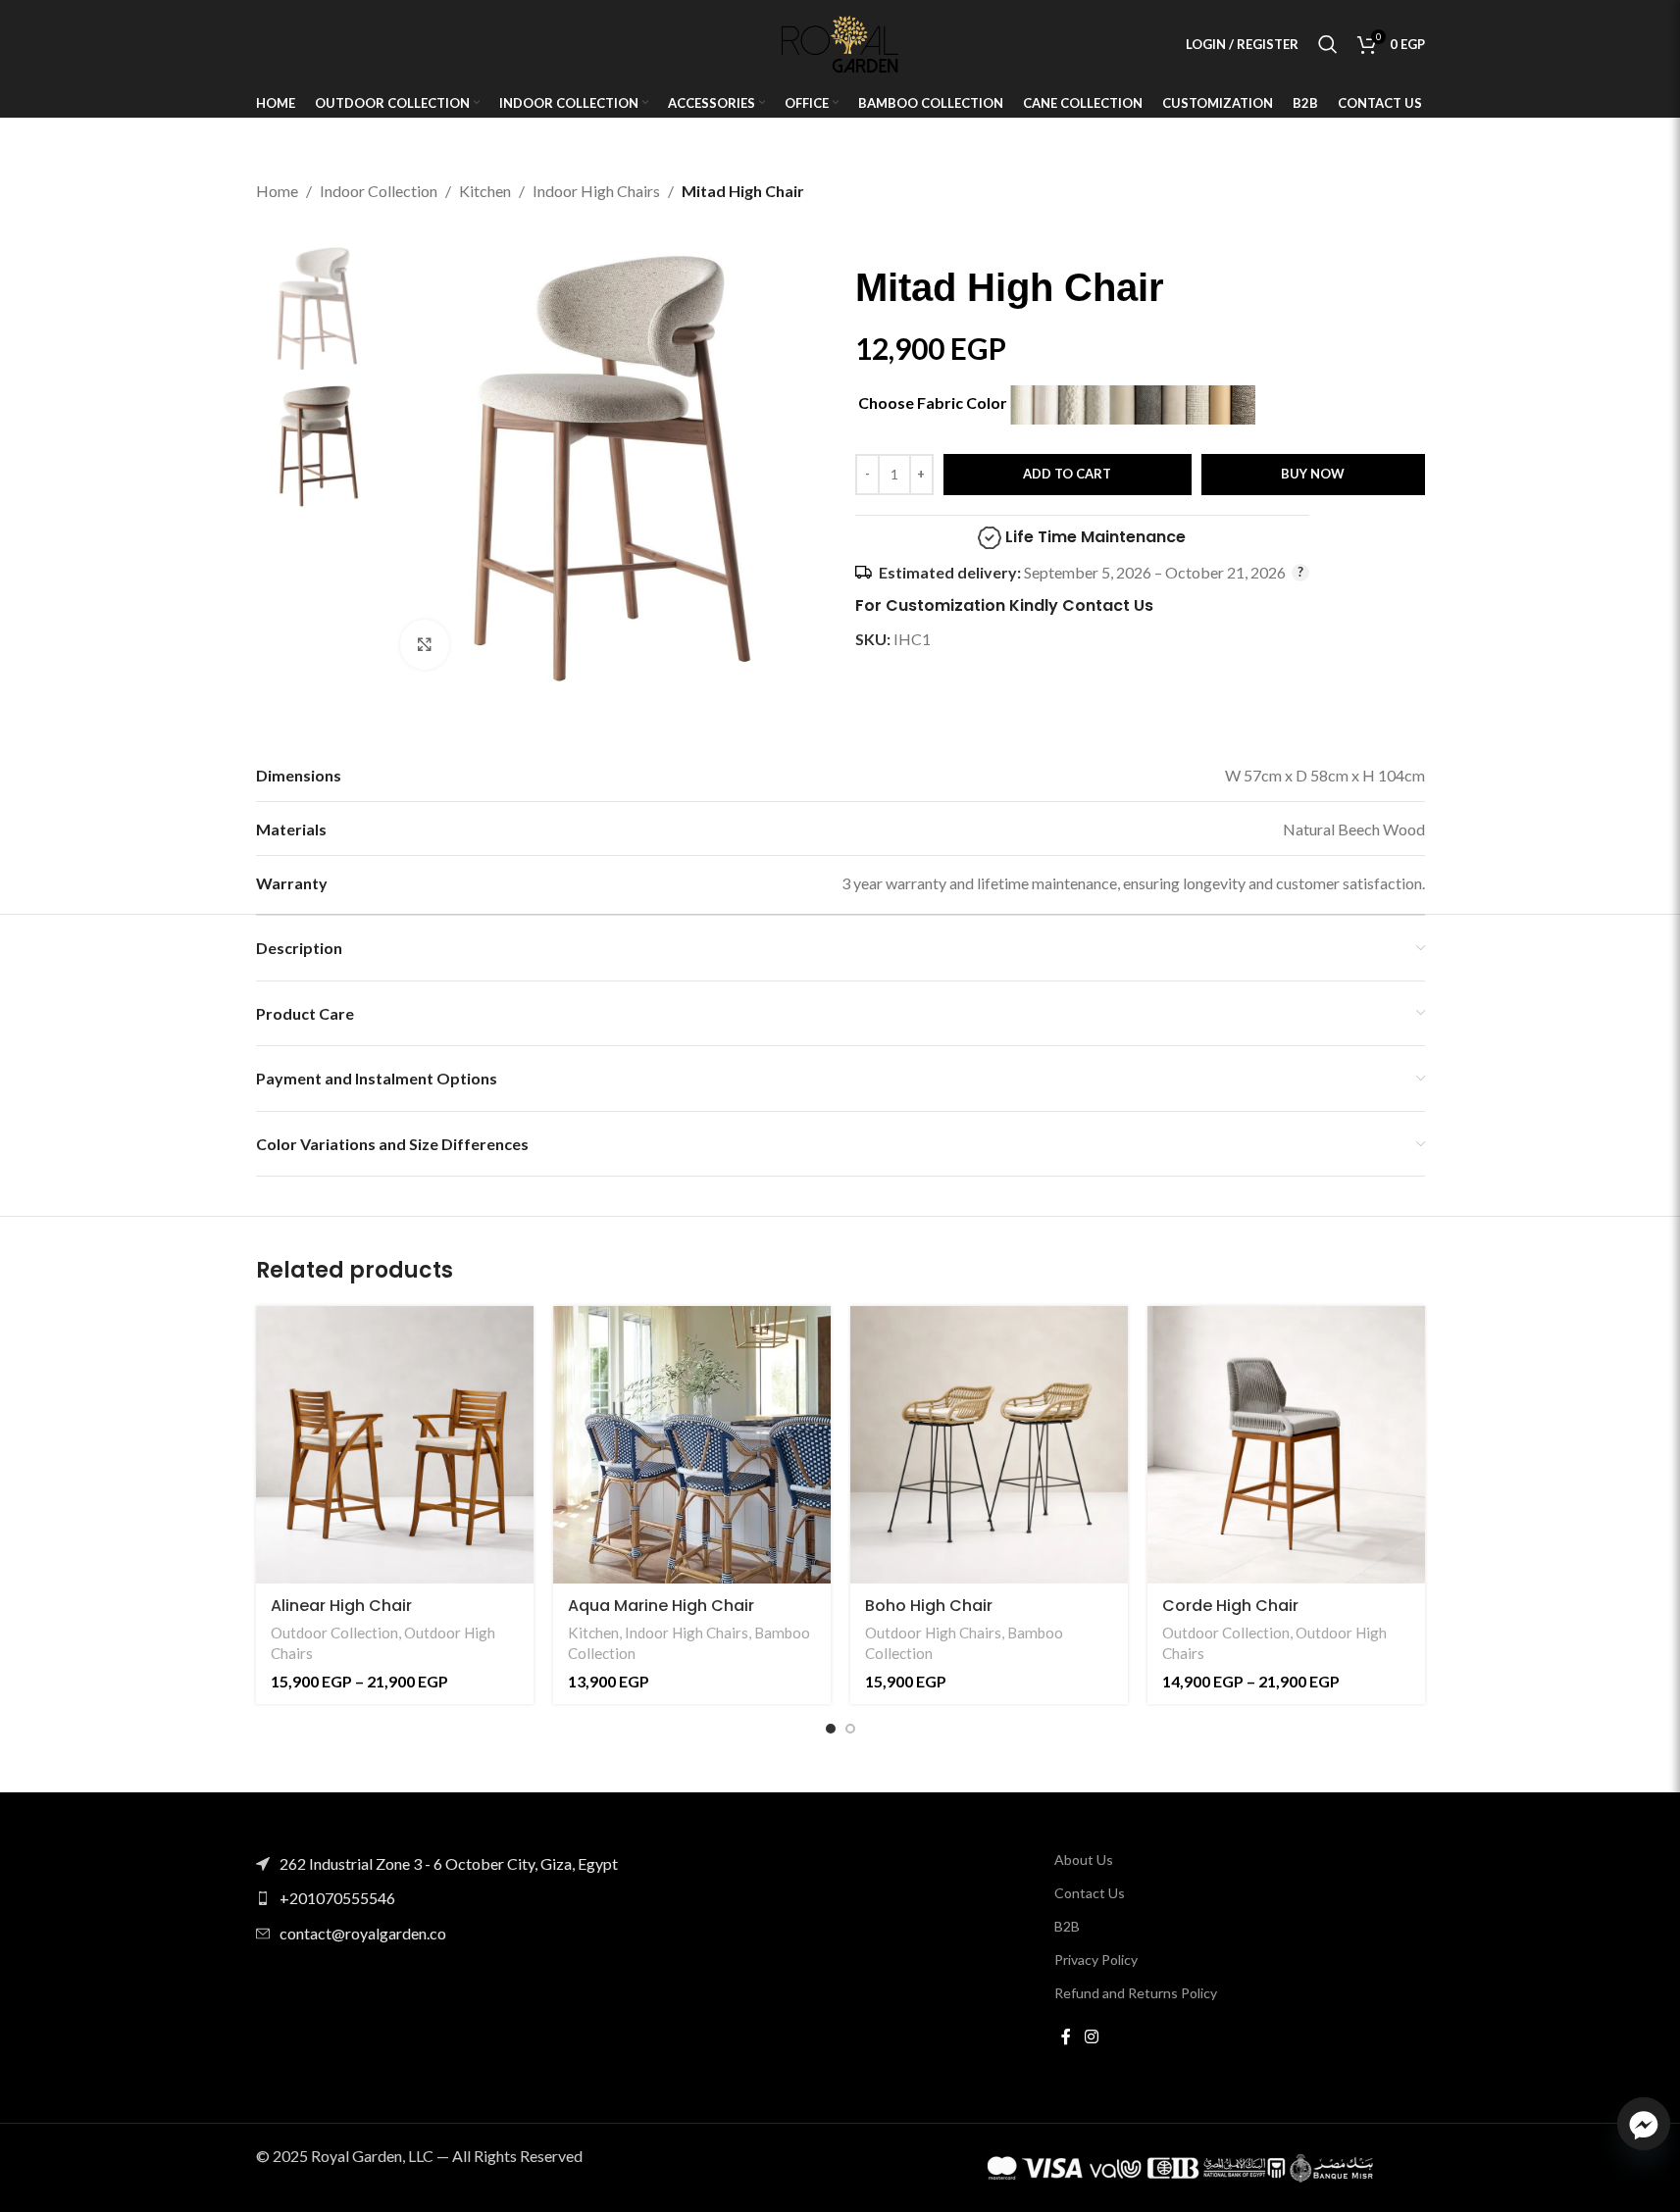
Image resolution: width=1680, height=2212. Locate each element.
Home (277, 191)
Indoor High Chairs (596, 191)
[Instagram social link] (1091, 2037)
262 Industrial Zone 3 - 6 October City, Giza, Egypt (449, 1863)
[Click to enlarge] (425, 644)
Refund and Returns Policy (1136, 1993)
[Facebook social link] (1066, 2037)
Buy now (1313, 474)
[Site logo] (840, 42)
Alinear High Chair (341, 1606)
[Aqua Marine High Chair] (692, 1445)
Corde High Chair (1230, 1606)
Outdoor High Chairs (933, 1633)
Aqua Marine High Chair (661, 1606)
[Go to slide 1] (831, 1729)
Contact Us (1090, 1893)
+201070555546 (337, 1898)
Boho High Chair (929, 1606)
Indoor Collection (379, 191)
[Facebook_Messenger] (1644, 2124)
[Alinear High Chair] (395, 1445)
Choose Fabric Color (934, 402)
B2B (1067, 1926)
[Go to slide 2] (850, 1729)
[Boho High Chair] (989, 1445)
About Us (1084, 1860)
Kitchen (485, 191)
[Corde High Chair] (1286, 1445)
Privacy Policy (1096, 1960)
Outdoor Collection (334, 1633)
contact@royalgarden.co (363, 1933)
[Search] (1328, 44)
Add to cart (1067, 474)
